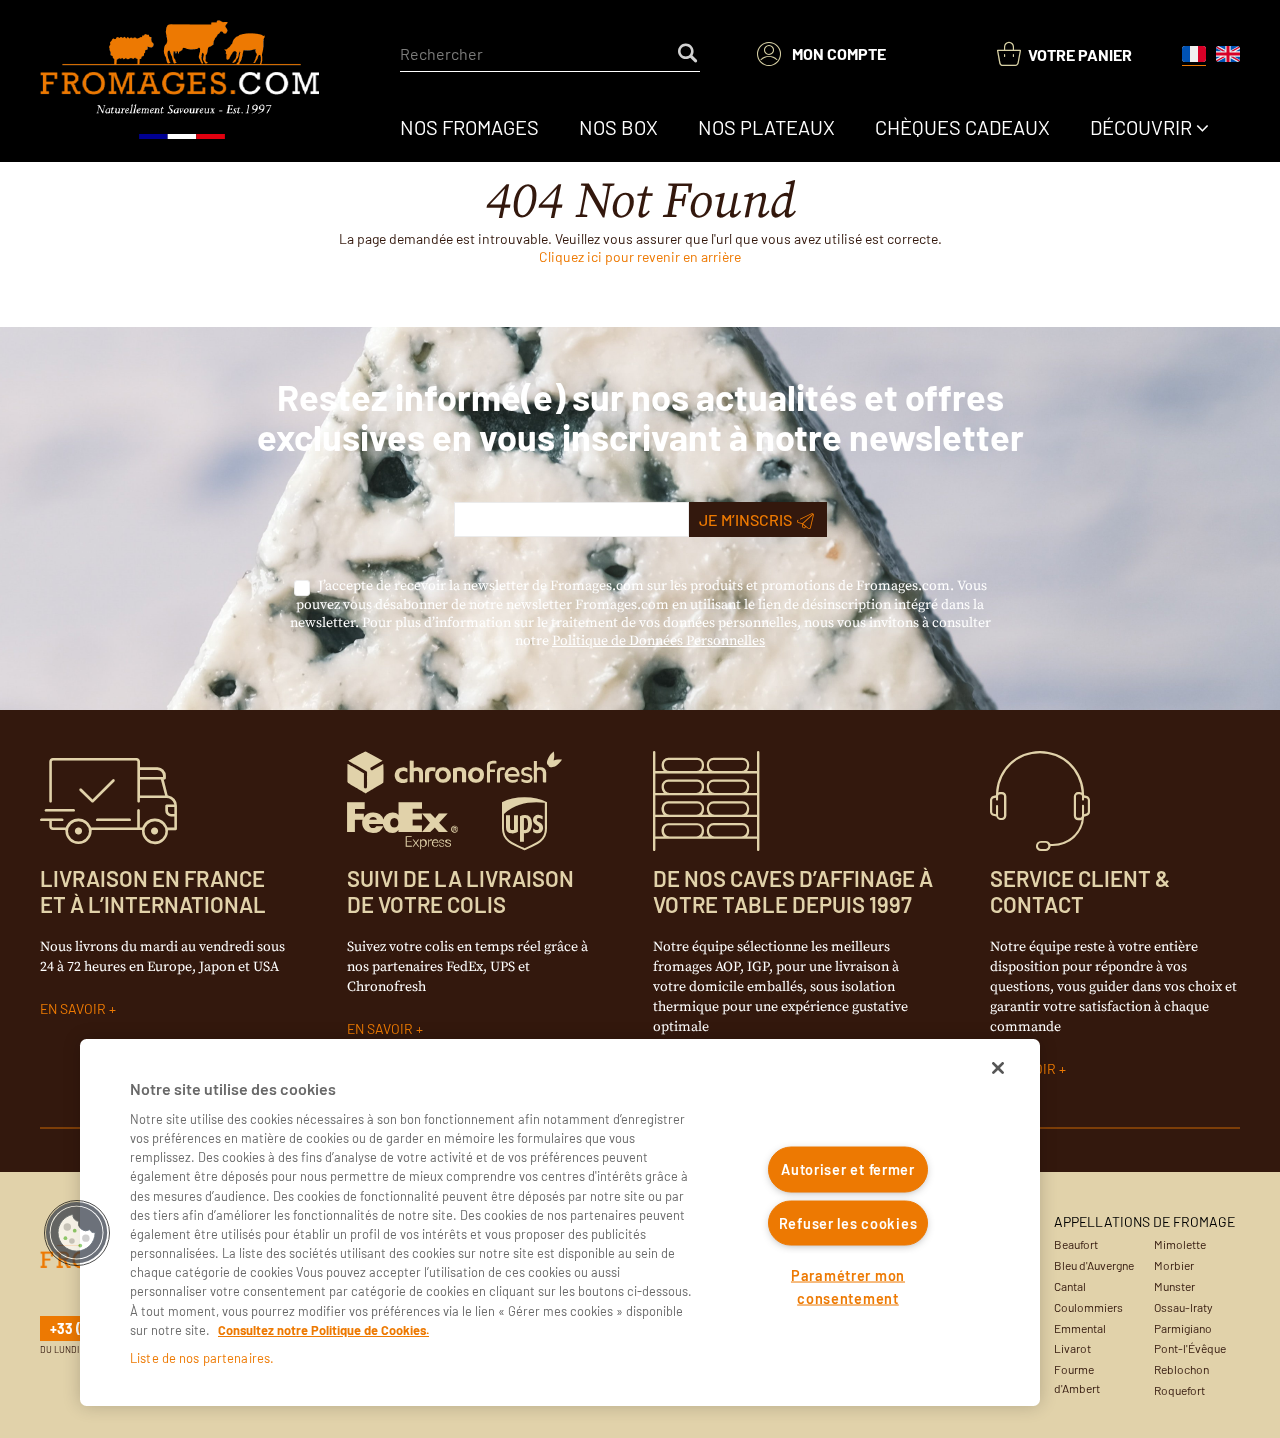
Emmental (1080, 1328)
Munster (1174, 1286)
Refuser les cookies (848, 1222)
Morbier (1174, 1265)
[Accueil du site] (181, 81)
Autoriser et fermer (848, 1169)
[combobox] (550, 54)
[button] (77, 1233)
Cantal (1070, 1286)
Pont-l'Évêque (1190, 1348)
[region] (560, 1222)
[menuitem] (469, 127)
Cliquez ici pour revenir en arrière (640, 256)
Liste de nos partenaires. (202, 1358)
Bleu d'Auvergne (1094, 1265)
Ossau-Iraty (1183, 1307)
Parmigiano (1183, 1328)
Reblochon (1181, 1369)
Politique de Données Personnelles (658, 641)
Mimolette (1180, 1244)
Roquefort (1179, 1390)
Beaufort (1076, 1244)
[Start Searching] (689, 54)
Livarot (1072, 1348)
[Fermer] (998, 1068)
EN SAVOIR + (78, 1008)
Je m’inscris (745, 519)
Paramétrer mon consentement (848, 1287)
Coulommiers (1088, 1307)
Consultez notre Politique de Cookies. (323, 1330)
